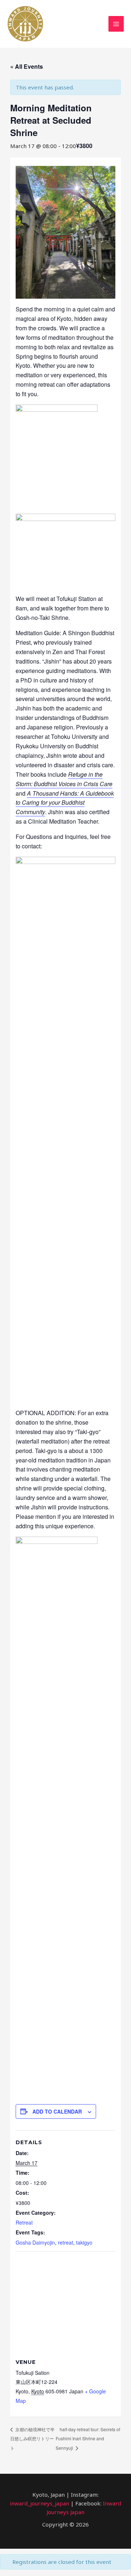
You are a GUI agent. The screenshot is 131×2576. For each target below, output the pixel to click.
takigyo (84, 2242)
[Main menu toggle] (116, 24)
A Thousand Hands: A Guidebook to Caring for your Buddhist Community (65, 803)
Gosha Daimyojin (35, 2242)
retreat (65, 2242)
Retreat (24, 2222)
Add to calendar (57, 2111)
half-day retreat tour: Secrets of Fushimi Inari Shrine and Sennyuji (88, 2439)
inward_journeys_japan (39, 2503)
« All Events (27, 66)
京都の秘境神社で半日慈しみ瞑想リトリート (32, 2439)
